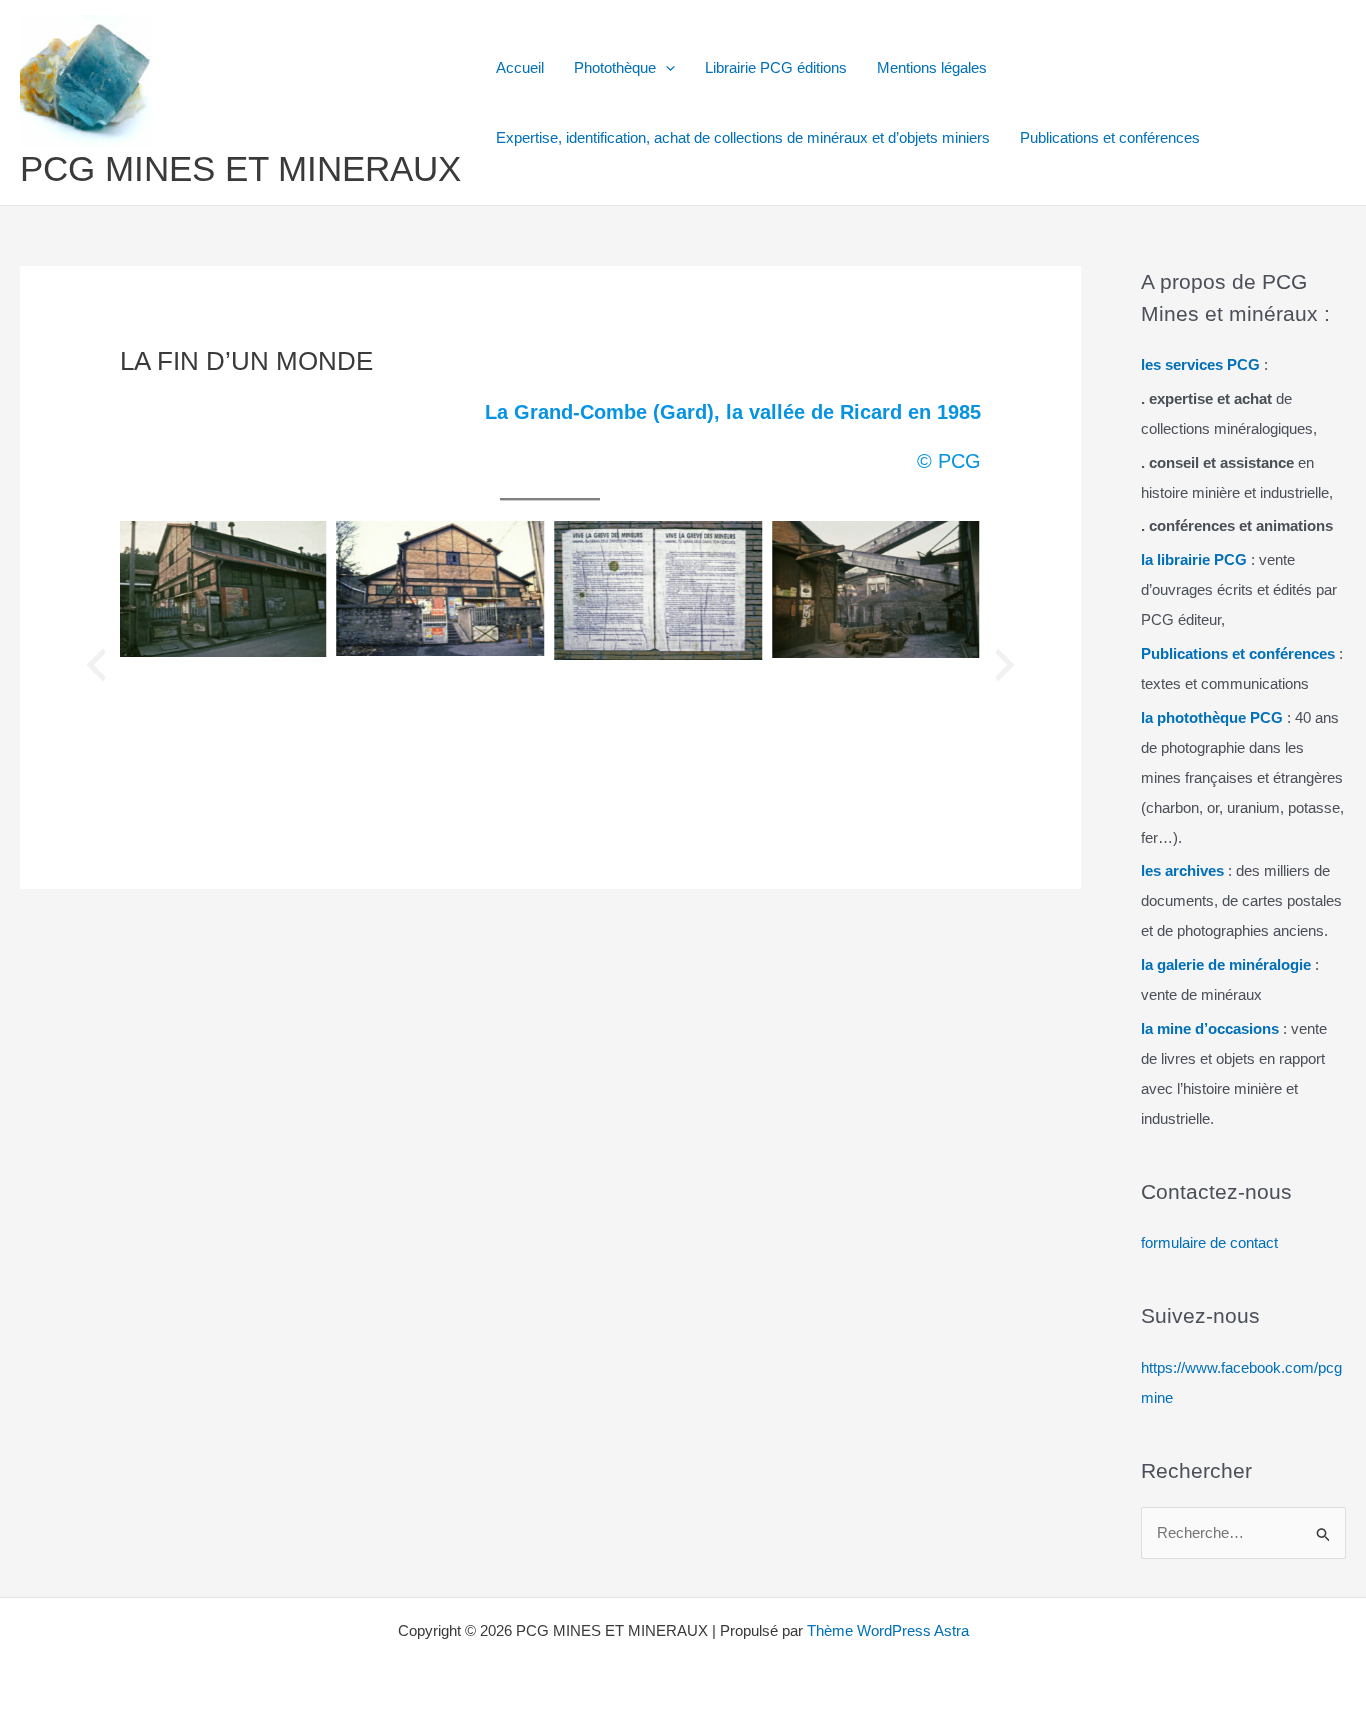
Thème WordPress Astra (888, 1630)
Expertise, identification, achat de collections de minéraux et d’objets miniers (743, 137)
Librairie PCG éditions (776, 67)
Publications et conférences (1110, 137)
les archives (1182, 870)
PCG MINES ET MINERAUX (240, 168)
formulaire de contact (1209, 1242)
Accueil (520, 67)
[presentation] (96, 665)
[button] (665, 68)
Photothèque (615, 67)
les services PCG (1200, 364)
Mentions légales (932, 67)
